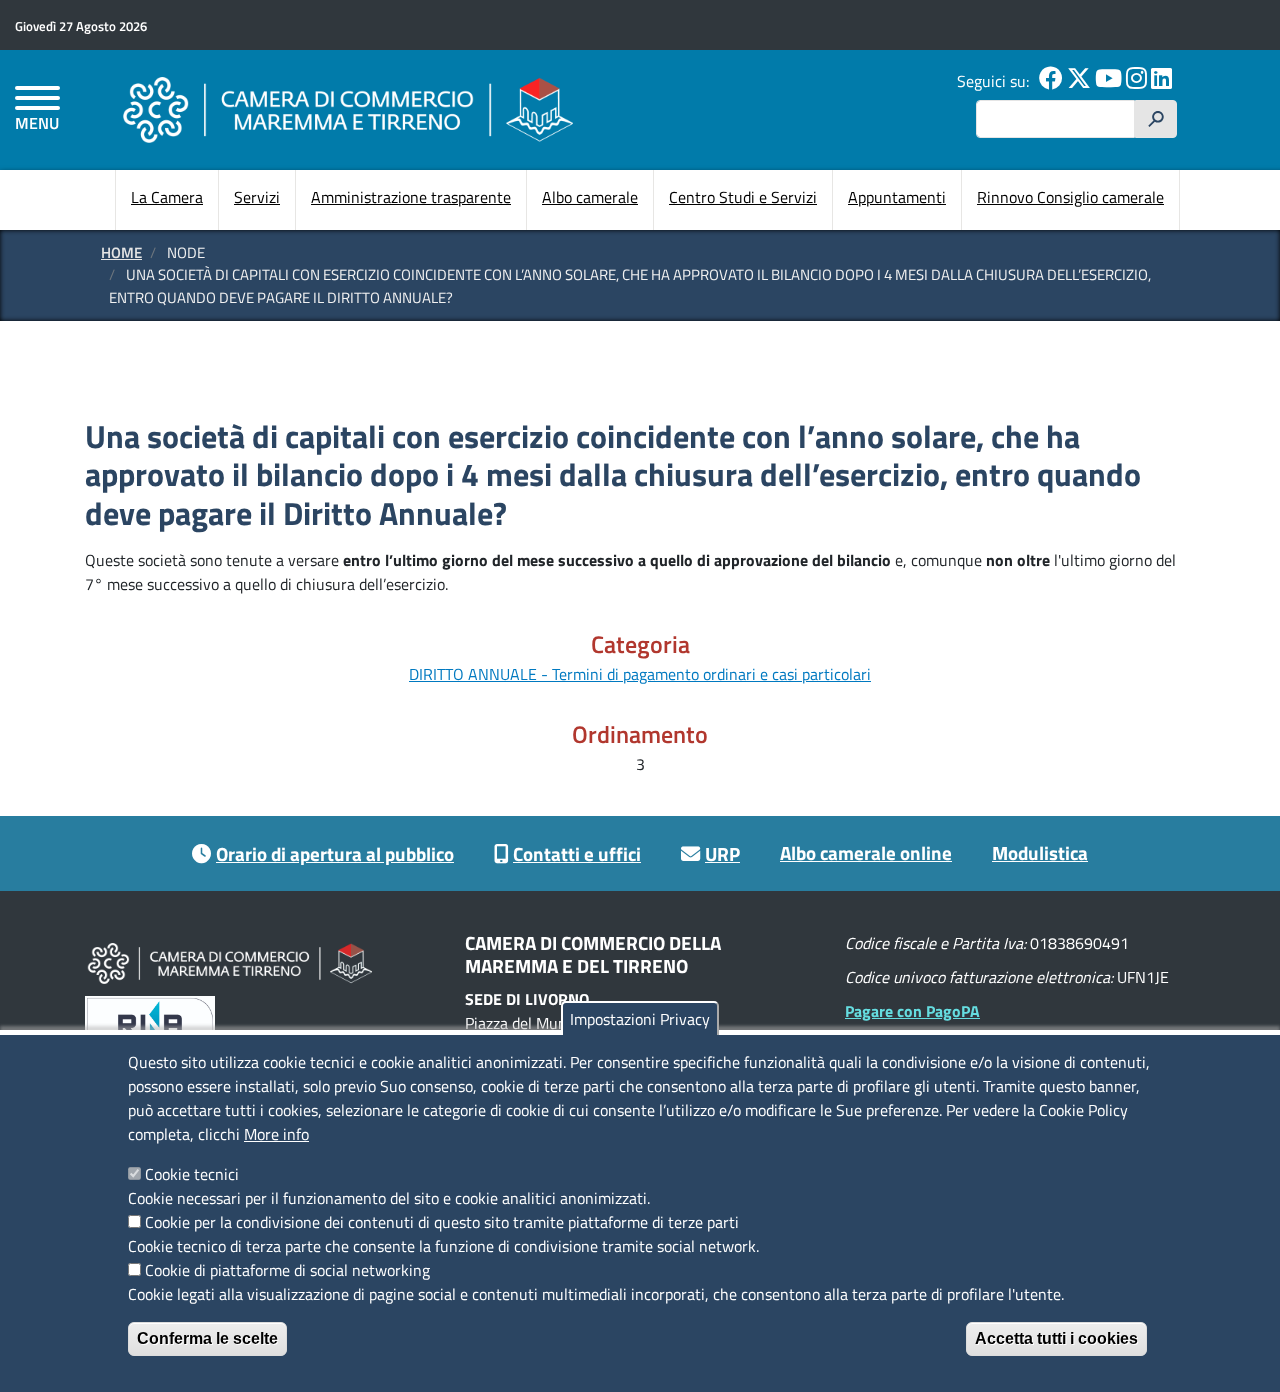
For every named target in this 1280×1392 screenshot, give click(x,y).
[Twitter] (1079, 81)
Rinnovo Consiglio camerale (1070, 197)
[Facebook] (1051, 81)
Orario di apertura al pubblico (335, 853)
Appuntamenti (897, 197)
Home (121, 252)
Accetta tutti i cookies (1056, 1338)
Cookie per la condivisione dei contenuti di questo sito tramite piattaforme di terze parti (442, 1222)
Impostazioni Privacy (640, 1019)
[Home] (348, 109)
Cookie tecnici (192, 1174)
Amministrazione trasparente (411, 197)
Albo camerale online (866, 852)
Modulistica (1040, 852)
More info (276, 1134)
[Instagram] (1136, 81)
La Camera (167, 197)
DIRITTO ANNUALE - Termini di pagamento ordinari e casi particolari (640, 674)
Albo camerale (590, 197)
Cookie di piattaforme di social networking (287, 1270)
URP (722, 853)
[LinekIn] (1161, 81)
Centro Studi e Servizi (743, 197)
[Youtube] (1108, 81)
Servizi (257, 197)
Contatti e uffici (577, 853)
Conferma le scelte (207, 1338)
